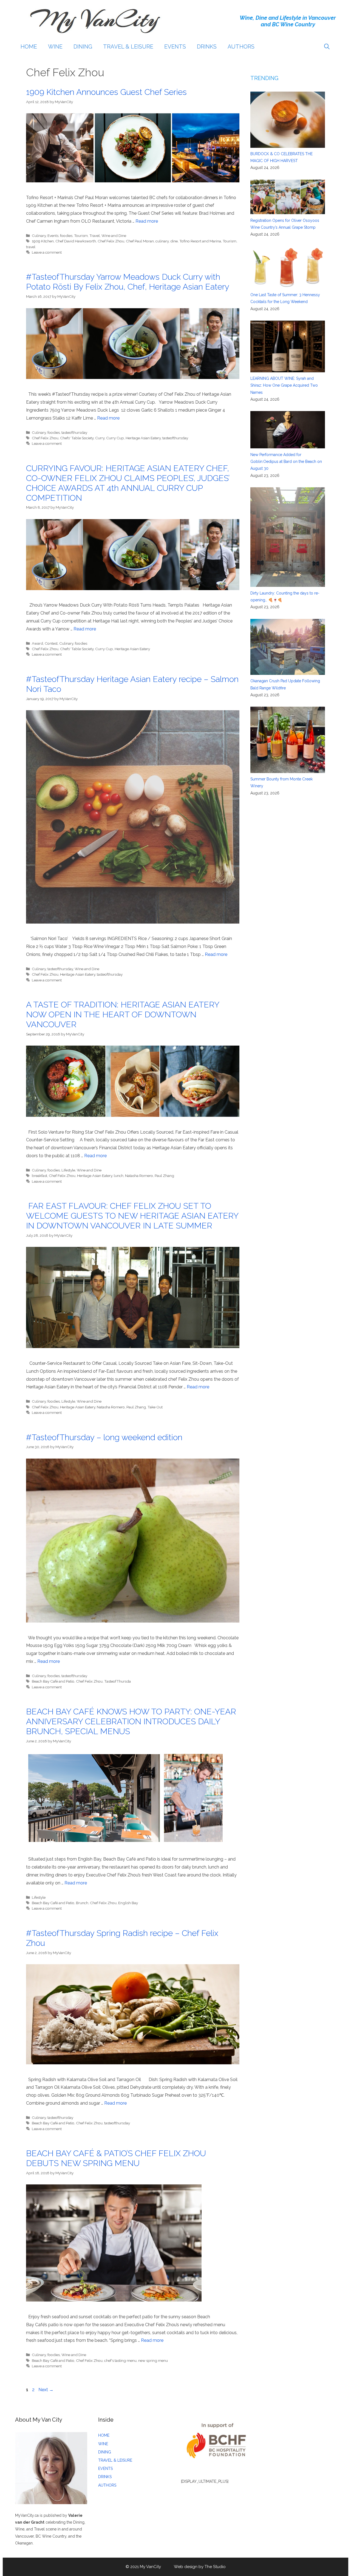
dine (174, 241)
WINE (55, 47)
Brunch (82, 1903)
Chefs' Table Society (77, 438)
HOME (29, 47)
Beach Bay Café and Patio (53, 1681)
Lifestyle (68, 1170)
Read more (147, 221)
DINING (83, 47)
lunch (119, 1176)
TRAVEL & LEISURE (128, 47)
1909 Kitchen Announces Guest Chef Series (106, 92)
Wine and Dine (114, 236)
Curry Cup (115, 438)
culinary (162, 241)
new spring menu (153, 2360)
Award (37, 643)
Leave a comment (47, 252)
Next (46, 2390)
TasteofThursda (118, 1681)
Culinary (39, 236)
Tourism (81, 236)
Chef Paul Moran (140, 241)
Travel (95, 236)
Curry (100, 438)
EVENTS (175, 47)
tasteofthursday (74, 432)
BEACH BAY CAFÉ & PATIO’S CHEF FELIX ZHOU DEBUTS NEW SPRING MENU (116, 2158)
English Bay (128, 1903)
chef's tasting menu (120, 2360)
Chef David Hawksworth (76, 241)
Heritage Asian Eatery (143, 438)
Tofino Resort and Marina (200, 241)
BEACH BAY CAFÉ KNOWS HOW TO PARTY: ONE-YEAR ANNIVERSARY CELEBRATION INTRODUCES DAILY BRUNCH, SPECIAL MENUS (131, 1721)
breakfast (39, 1176)
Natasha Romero (139, 1176)
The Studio (215, 2567)
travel (31, 247)
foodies (66, 236)
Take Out (155, 1407)
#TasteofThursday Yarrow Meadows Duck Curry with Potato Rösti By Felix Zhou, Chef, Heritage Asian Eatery (128, 282)
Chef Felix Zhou (111, 241)
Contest (51, 643)
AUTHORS (241, 47)
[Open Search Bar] (327, 47)
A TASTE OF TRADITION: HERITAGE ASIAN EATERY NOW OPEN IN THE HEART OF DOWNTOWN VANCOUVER (123, 1014)
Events (53, 236)
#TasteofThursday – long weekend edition (104, 1437)
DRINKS (207, 47)
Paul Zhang (164, 1176)
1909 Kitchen (43, 241)
